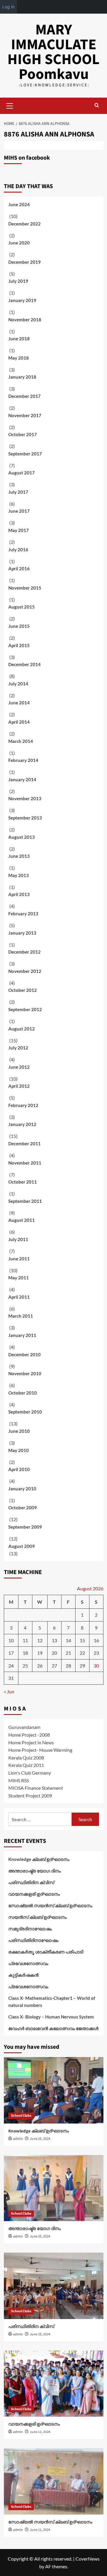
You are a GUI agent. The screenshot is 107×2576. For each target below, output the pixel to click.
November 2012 (25, 971)
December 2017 (25, 396)
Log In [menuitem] (8, 7)
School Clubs (21, 2116)
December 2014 (25, 664)
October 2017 (23, 434)
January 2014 (22, 779)
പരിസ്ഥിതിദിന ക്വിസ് (31, 1882)
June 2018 (19, 339)
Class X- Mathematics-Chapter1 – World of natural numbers (52, 2002)
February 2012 (23, 1105)
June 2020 (19, 243)
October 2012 (23, 990)
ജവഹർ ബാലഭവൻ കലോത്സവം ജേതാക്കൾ (53, 2028)
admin (18, 2139)
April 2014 (19, 722)
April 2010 (19, 1469)
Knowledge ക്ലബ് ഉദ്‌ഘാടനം (39, 1859)
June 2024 (19, 204)
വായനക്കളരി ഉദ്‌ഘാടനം (34, 1894)
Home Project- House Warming (40, 1750)
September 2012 (25, 1009)
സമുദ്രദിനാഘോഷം (30, 1929)
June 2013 (19, 856)
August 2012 (22, 1029)
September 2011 (25, 1201)
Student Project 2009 (30, 1796)
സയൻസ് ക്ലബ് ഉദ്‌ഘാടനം (37, 1917)
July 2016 (18, 549)
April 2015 (19, 645)
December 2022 (25, 224)
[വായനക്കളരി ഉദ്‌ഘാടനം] (54, 2384)
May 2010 (19, 1450)
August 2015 (22, 607)
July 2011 (18, 1239)
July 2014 (18, 684)
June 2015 (19, 626)
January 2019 (22, 300)
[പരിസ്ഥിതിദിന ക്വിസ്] (54, 2286)
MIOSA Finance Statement (36, 1788)
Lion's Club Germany (30, 1773)
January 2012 (22, 1124)
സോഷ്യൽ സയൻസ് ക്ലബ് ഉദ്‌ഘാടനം (50, 1905)
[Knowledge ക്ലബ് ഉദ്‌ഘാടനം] (54, 2090)
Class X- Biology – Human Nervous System (51, 2017)
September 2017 (25, 454)
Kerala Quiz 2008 (26, 1758)
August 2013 (22, 837)
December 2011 (25, 1144)
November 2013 (25, 798)
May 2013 (19, 875)
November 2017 (25, 415)
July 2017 (18, 492)
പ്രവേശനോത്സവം (28, 1963)
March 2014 (21, 741)
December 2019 (25, 262)
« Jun (9, 1691)
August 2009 (22, 1546)
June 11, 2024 (40, 2432)
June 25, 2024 (40, 2139)
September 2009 (25, 1527)
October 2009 (23, 1508)
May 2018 (19, 358)
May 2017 (19, 530)
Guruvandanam (24, 1727)
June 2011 (19, 1259)
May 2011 (19, 1278)
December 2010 (25, 1354)
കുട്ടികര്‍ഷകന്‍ (23, 1975)
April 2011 (19, 1297)
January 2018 (22, 377)
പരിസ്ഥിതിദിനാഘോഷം (33, 1940)
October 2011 (23, 1182)
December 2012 (25, 952)
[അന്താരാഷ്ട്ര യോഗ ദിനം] (54, 2188)
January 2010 (22, 1489)
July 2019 (18, 281)
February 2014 (23, 760)
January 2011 (22, 1335)
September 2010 (25, 1412)
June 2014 (19, 703)
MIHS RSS (19, 1780)
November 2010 (25, 1373)
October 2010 (23, 1393)
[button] (10, 105)
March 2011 (21, 1316)
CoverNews (88, 2559)
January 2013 (22, 933)
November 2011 (25, 1163)
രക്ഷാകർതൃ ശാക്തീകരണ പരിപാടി (46, 1952)
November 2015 (25, 588)
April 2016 (19, 568)
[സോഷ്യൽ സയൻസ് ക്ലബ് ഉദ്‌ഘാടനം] (54, 2481)
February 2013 (23, 914)
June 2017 (19, 511)
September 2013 (25, 818)
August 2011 (22, 1220)
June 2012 (19, 1067)
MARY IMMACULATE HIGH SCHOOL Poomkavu (53, 52)
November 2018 (25, 320)
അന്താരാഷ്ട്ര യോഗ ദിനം (34, 1871)
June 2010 (19, 1431)
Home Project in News (31, 1742)
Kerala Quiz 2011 (26, 1765)
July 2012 (18, 1048)
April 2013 (19, 894)
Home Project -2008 (29, 1735)
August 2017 (22, 473)
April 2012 (19, 1086)
